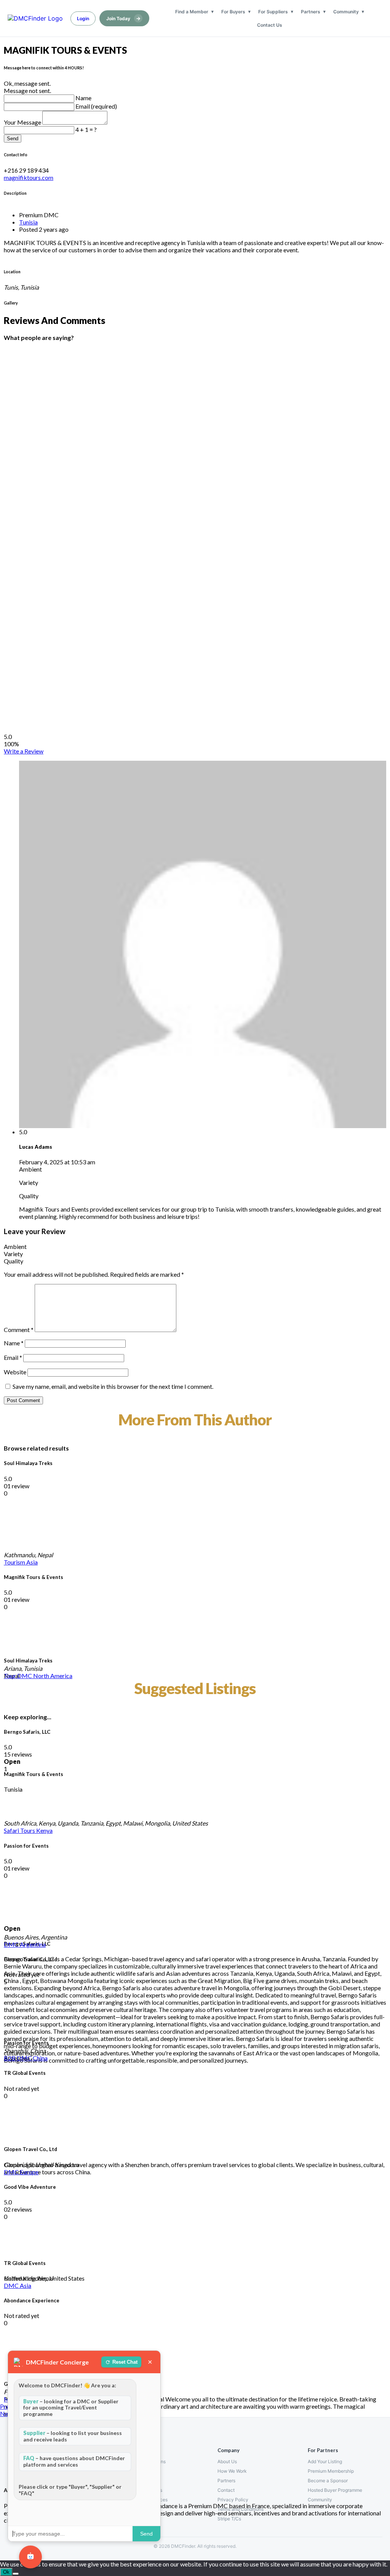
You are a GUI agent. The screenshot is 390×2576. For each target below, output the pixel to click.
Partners (311, 12)
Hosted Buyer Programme (335, 2490)
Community (346, 12)
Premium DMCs (144, 2471)
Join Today (123, 18)
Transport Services (148, 2500)
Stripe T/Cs (229, 2519)
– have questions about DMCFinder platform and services (74, 2461)
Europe (29, 2172)
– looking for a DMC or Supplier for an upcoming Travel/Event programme (71, 2408)
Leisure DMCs (143, 2481)
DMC (12, 1944)
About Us (227, 2461)
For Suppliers (273, 12)
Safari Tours (20, 1830)
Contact (226, 2490)
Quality (14, 1261)
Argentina (33, 1944)
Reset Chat (125, 2362)
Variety (13, 1254)
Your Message (23, 122)
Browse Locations (147, 2461)
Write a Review (24, 751)
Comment (19, 1330)
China (40, 2058)
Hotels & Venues (145, 2490)
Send (13, 139)
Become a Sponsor (328, 2481)
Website (15, 1372)
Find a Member (192, 12)
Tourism (15, 1562)
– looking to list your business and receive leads (73, 2436)
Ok (6, 2572)
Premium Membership (331, 2471)
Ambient (15, 1246)
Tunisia (28, 222)
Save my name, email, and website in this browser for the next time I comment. (113, 1386)
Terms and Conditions (241, 2509)
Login (83, 18)
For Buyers (233, 12)
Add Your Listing (325, 2461)
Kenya (44, 1830)
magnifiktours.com (29, 177)
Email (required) (96, 106)
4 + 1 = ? (86, 129)
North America (53, 1676)
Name (83, 98)
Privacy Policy (233, 2500)
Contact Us (270, 25)
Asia (32, 1562)
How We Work (232, 2471)
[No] (16, 2574)
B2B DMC (18, 2058)
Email (13, 1357)
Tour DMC (18, 1676)
